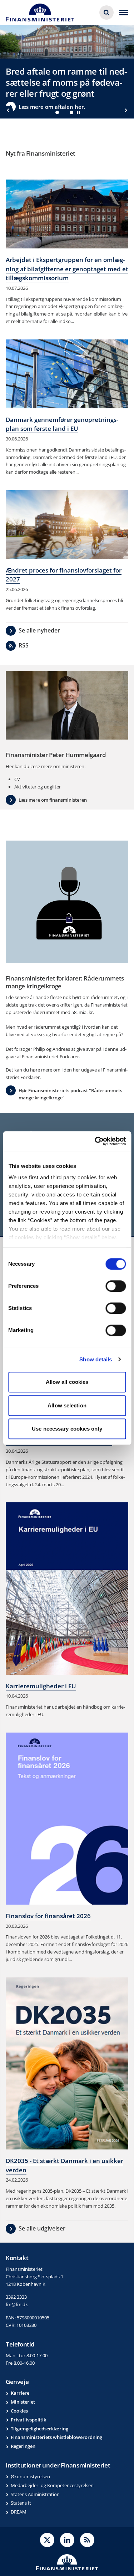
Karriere (20, 2393)
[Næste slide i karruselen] (126, 110)
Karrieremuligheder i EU (41, 1686)
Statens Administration (35, 2494)
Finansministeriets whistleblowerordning (56, 2437)
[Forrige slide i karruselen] (8, 110)
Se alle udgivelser (42, 2228)
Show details (96, 1359)
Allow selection (67, 1405)
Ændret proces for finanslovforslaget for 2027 (64, 575)
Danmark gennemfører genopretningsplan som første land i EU (62, 424)
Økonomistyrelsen (30, 2476)
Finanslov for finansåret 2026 (48, 1916)
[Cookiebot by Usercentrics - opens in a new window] (95, 1141)
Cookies (19, 2411)
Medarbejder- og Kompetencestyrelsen (52, 2485)
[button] (57, 112)
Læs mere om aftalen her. (52, 107)
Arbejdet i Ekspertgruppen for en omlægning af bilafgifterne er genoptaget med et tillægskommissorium (67, 269)
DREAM (19, 2512)
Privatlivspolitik (28, 2420)
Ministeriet (23, 2402)
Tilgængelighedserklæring (39, 2429)
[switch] (116, 1286)
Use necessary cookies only (67, 1429)
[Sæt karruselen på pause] (79, 112)
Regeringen (23, 2446)
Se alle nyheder (39, 630)
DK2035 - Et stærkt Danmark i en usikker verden (64, 2165)
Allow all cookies (67, 1382)
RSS (24, 645)
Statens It (21, 2503)
